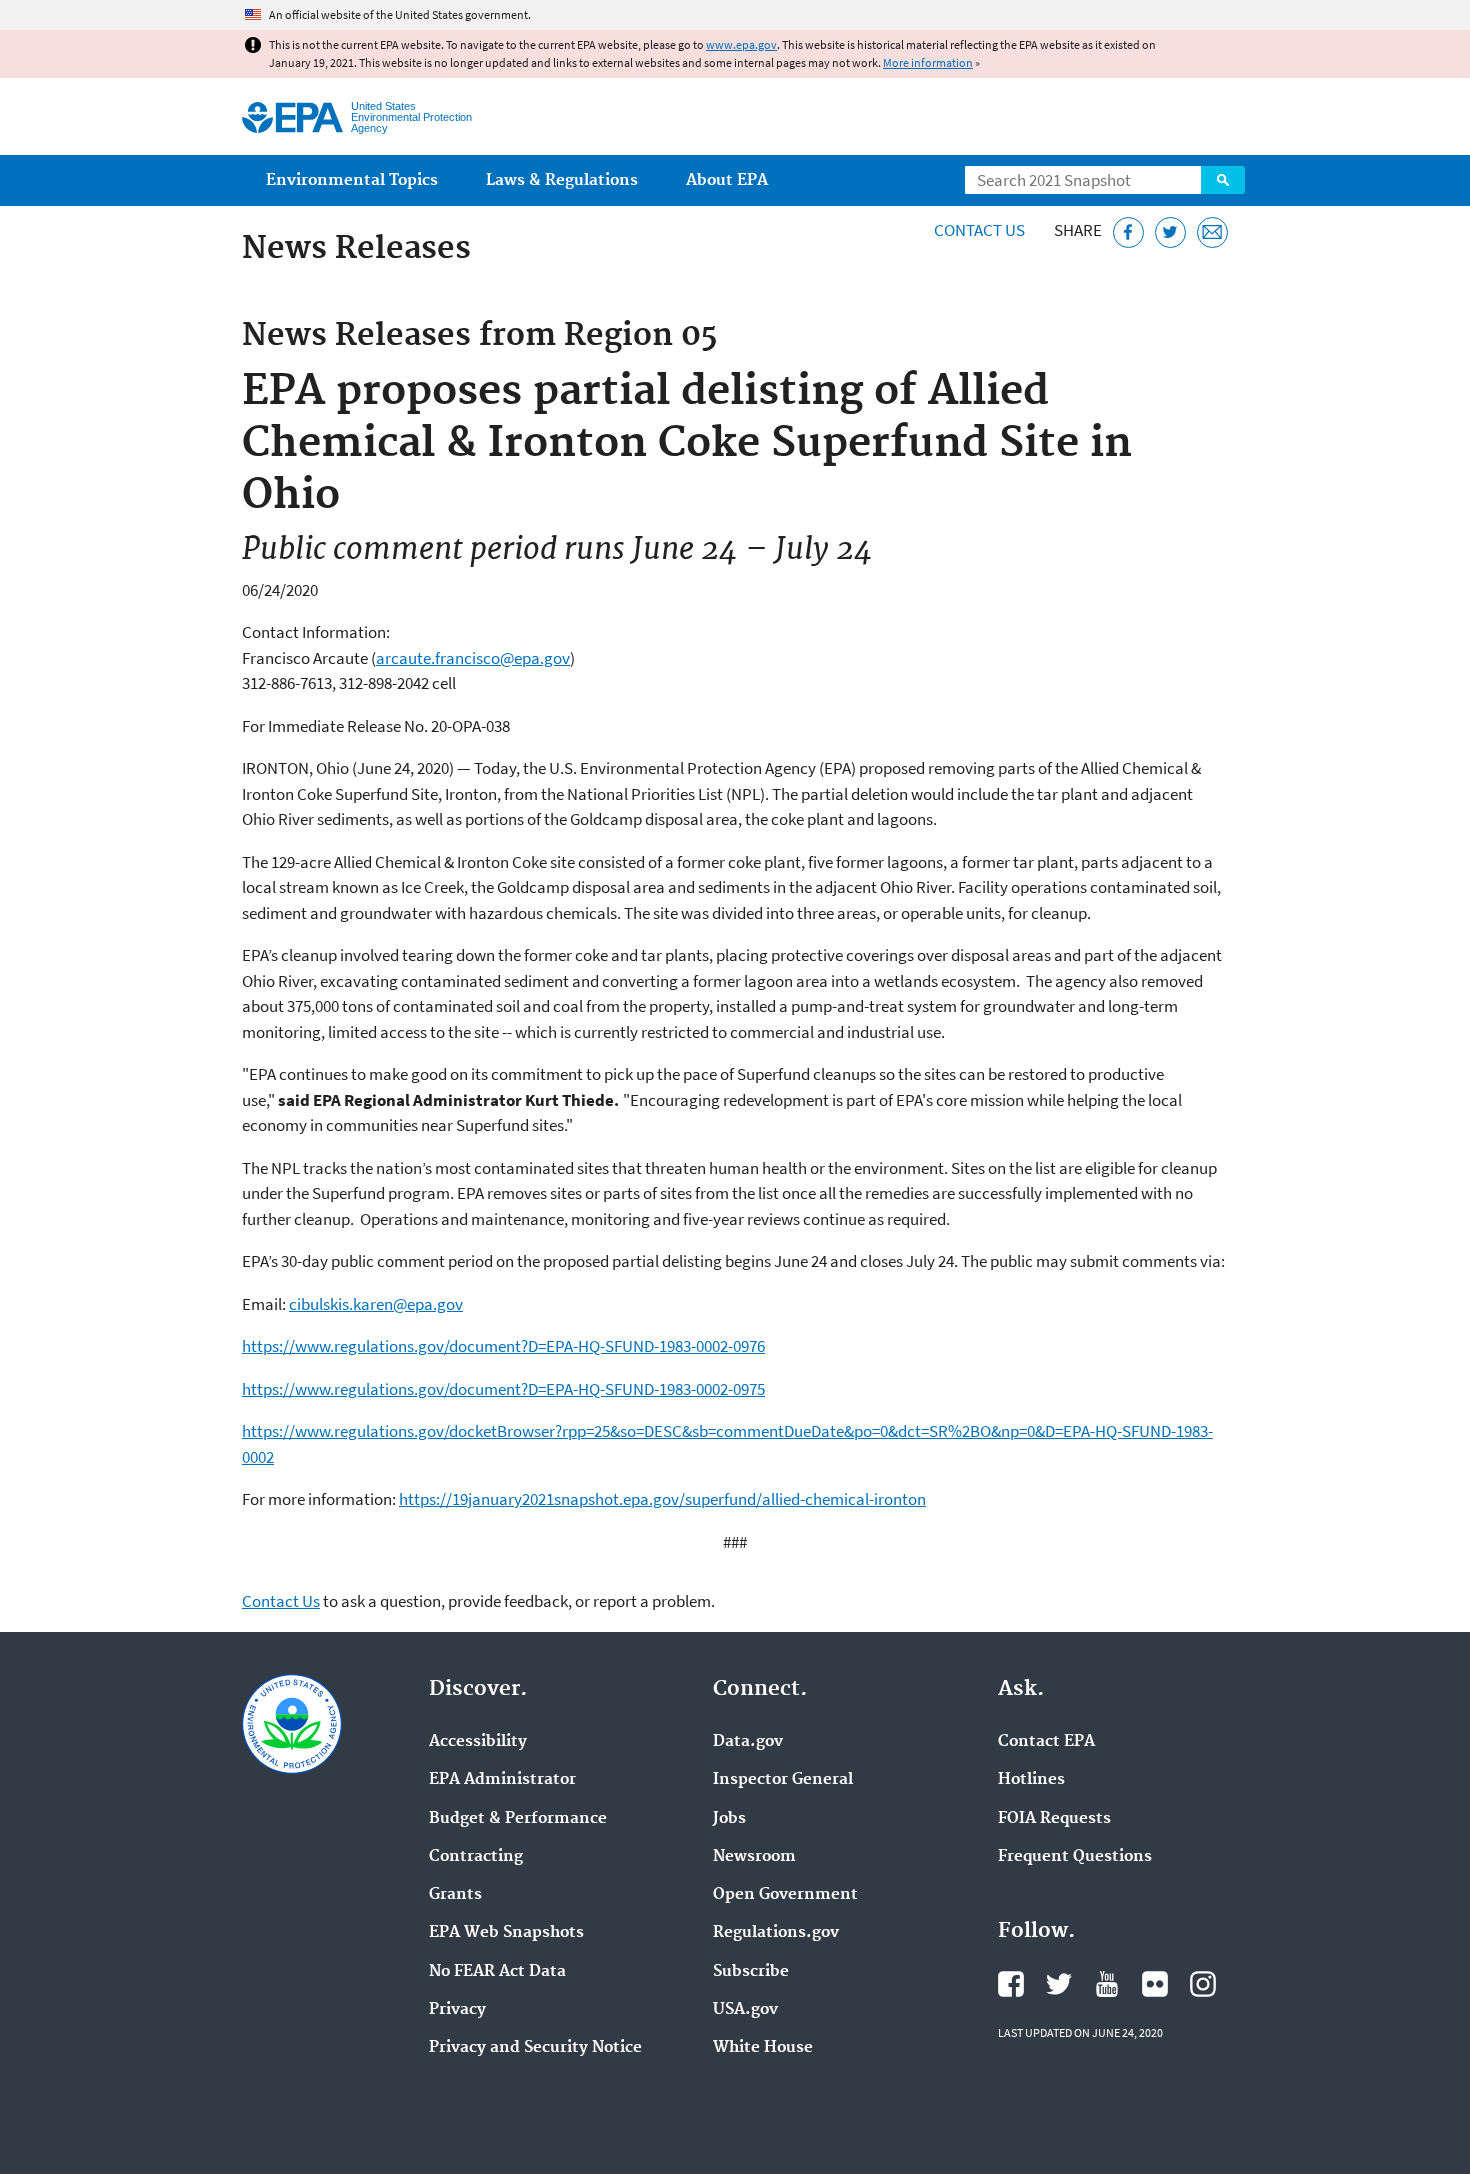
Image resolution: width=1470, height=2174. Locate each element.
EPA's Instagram (1203, 1984)
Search (1223, 180)
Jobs (729, 1819)
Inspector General (783, 1780)
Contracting (476, 1857)
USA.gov (745, 2010)
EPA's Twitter (1059, 1984)
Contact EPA (1046, 1742)
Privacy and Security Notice (535, 2048)
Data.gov (748, 1742)
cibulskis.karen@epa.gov (376, 1304)
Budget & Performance (518, 1819)
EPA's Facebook (1011, 1984)
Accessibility (478, 1742)
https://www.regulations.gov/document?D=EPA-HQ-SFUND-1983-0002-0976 (503, 1346)
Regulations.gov (776, 1933)
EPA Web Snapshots (506, 1933)
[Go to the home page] (292, 117)
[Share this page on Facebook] (1128, 232)
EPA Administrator (502, 1780)
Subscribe (751, 1972)
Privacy (457, 2010)
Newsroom (754, 1857)
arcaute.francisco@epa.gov (473, 658)
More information (928, 62)
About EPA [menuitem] (727, 180)
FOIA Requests (1054, 1819)
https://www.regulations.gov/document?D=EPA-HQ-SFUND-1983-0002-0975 (503, 1389)
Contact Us (979, 230)
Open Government (785, 1895)
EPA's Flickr (1155, 1984)
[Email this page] (1212, 232)
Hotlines (1031, 1780)
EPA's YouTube (1107, 1984)
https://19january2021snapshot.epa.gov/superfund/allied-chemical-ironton (662, 1499)
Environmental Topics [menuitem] (352, 180)
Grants (455, 1895)
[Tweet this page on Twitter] (1170, 232)
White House (763, 2048)
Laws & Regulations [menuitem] (562, 180)
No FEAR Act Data (497, 1972)
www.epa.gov (741, 44)
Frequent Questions (1075, 1857)
